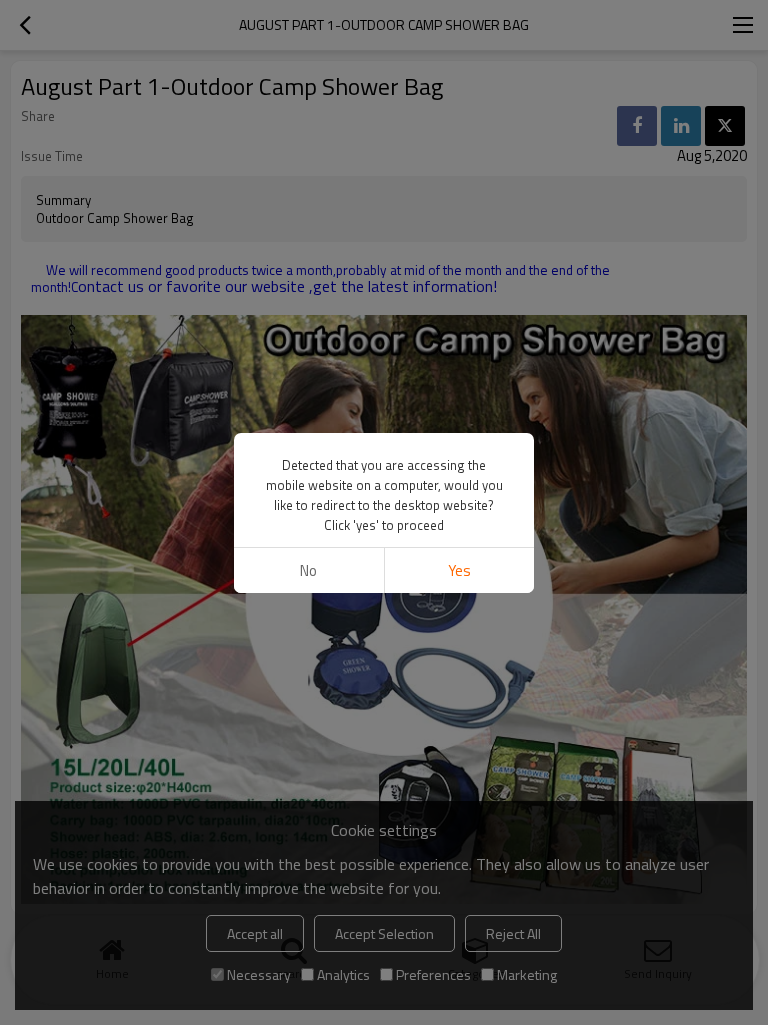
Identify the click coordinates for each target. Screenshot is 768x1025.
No (308, 570)
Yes (459, 570)
